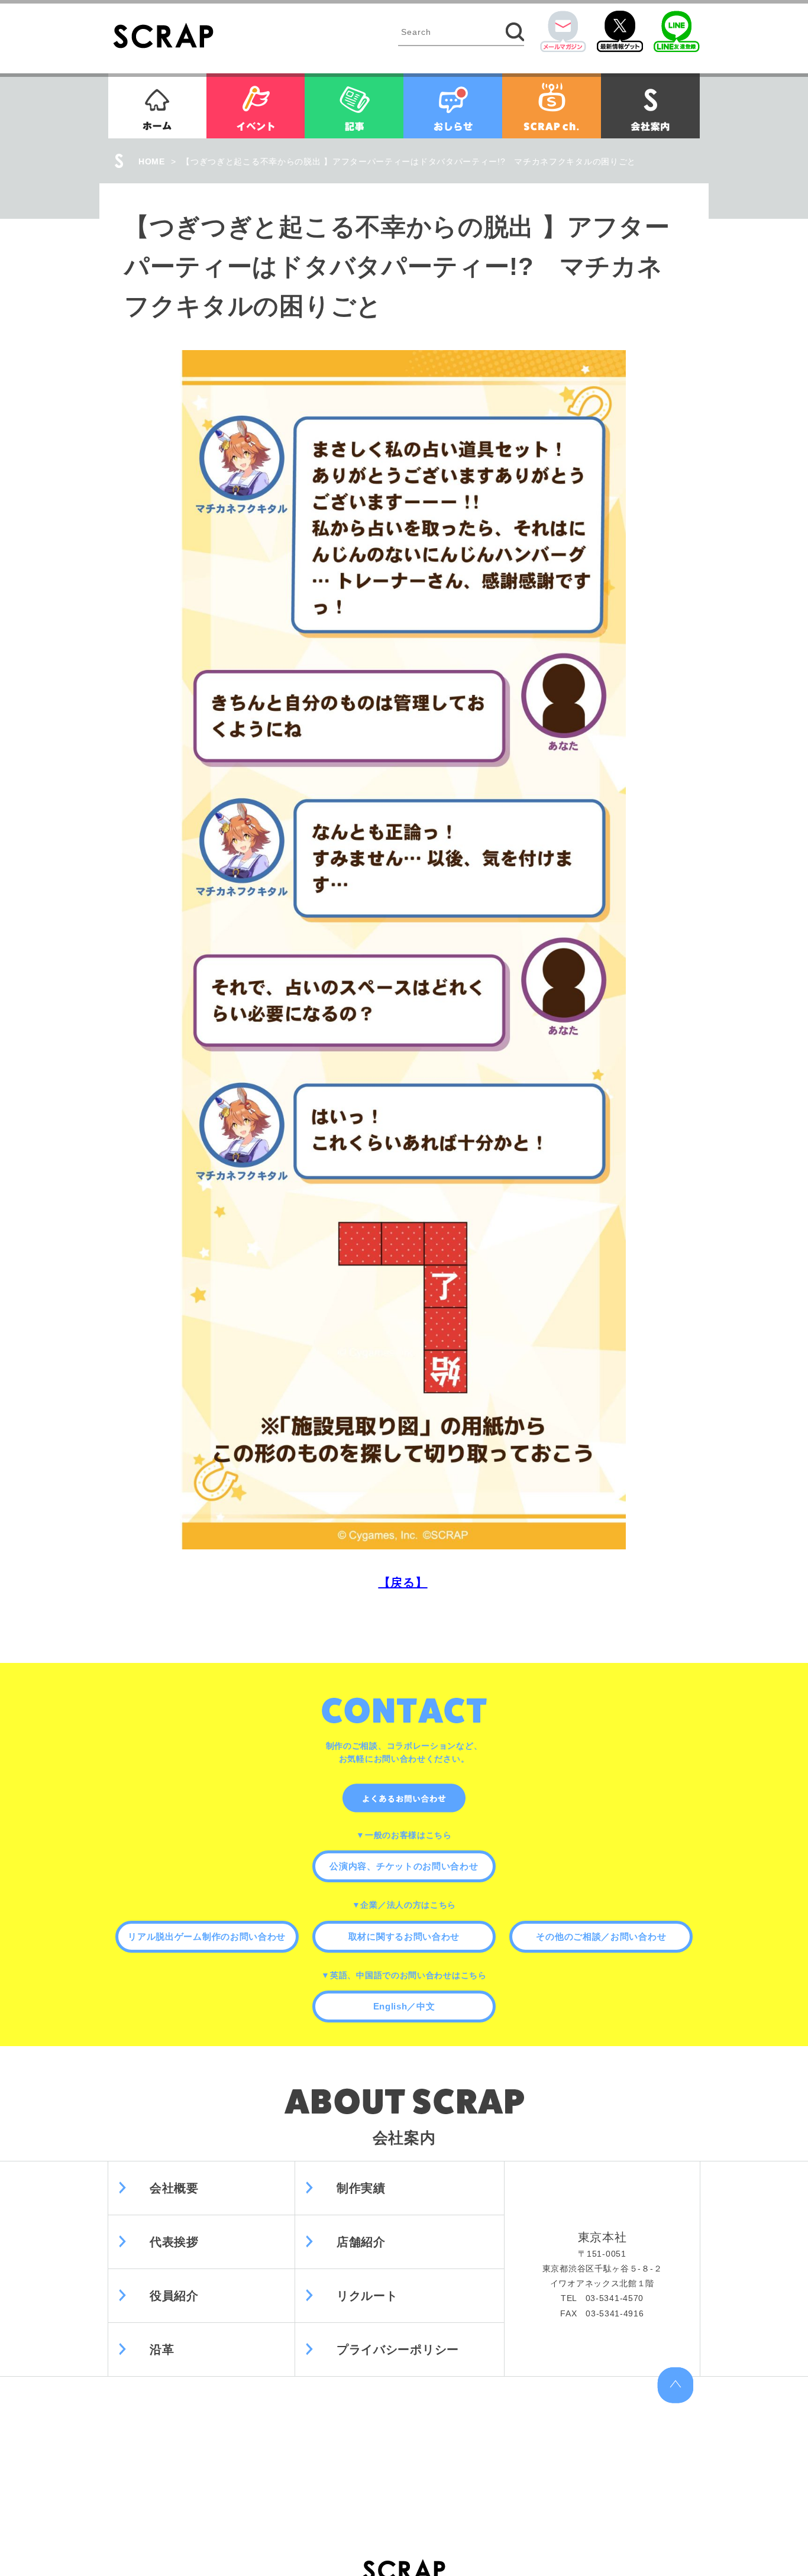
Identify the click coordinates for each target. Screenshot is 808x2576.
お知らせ (453, 106)
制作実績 (361, 2188)
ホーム (157, 106)
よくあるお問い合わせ (404, 1798)
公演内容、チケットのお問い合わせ (404, 1866)
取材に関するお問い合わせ (404, 1936)
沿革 (162, 2350)
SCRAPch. (552, 106)
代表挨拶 (174, 2242)
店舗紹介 (361, 2242)
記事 (354, 106)
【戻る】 (403, 1583)
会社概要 (174, 2188)
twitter (620, 31)
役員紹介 (174, 2296)
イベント (256, 106)
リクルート (367, 2296)
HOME (152, 161)
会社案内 (650, 106)
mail (563, 31)
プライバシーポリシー (398, 2350)
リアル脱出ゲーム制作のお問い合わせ (207, 1936)
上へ (675, 2385)
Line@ (677, 31)
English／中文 (404, 2006)
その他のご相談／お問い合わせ (601, 1936)
